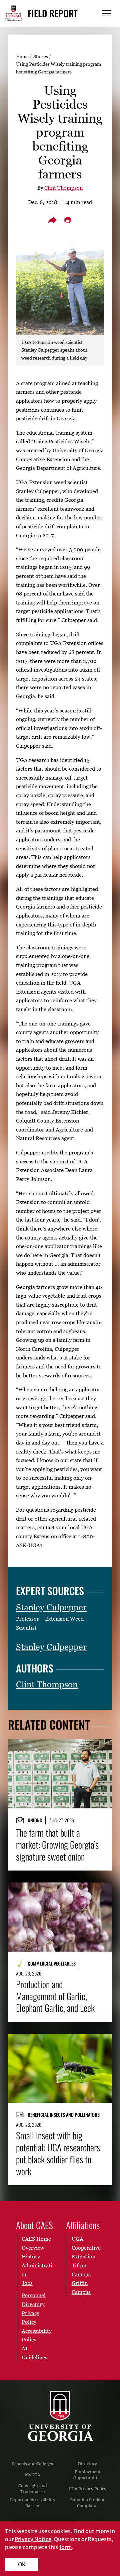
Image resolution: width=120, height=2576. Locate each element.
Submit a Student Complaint (87, 2503)
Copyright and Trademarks (32, 2489)
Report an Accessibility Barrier (33, 2503)
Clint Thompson (63, 188)
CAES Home (36, 2239)
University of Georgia (60, 2416)
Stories (41, 56)
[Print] (68, 220)
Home (22, 56)
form (66, 2547)
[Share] (52, 220)
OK (22, 2564)
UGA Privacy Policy (87, 2489)
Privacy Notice (33, 2539)
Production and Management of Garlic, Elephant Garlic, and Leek (55, 1996)
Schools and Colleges (32, 2464)
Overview (33, 2248)
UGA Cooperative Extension (86, 2248)
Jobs (27, 2283)
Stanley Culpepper (51, 1607)
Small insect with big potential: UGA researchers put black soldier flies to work (58, 2153)
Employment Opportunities (87, 2475)
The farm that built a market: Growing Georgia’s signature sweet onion (57, 1844)
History (31, 2256)
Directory (87, 2464)
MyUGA (32, 2475)
